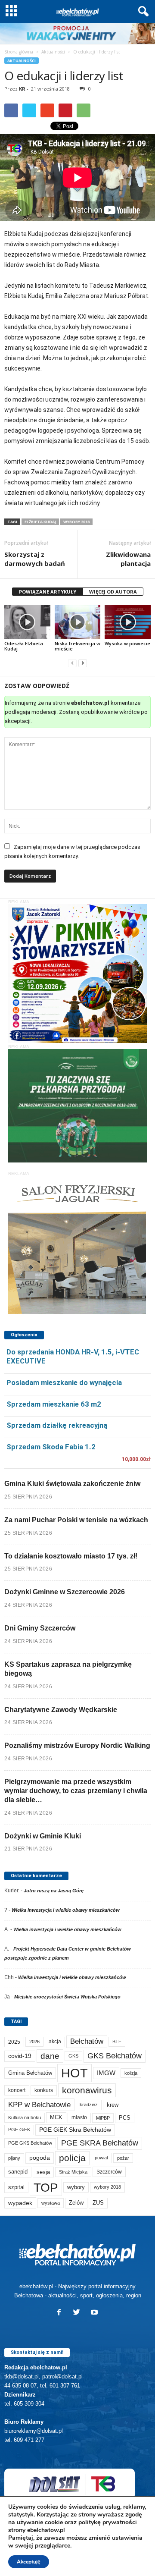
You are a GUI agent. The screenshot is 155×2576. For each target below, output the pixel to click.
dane (50, 2056)
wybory (76, 2187)
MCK (56, 2117)
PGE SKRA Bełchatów (100, 2143)
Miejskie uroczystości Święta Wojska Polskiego (67, 1997)
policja (72, 2158)
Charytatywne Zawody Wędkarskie (61, 1710)
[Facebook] (61, 2313)
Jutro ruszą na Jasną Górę (54, 1891)
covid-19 (20, 2056)
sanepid (18, 2172)
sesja (43, 2172)
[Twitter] (79, 2313)
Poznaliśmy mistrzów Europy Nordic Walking (77, 1745)
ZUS (98, 2203)
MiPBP (103, 2118)
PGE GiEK (19, 2130)
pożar (123, 2158)
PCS (125, 2118)
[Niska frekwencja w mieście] (78, 622)
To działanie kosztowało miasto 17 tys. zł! (71, 1556)
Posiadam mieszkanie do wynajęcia (64, 1382)
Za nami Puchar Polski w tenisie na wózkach (76, 1520)
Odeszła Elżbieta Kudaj (24, 646)
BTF (117, 2042)
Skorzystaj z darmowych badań (35, 559)
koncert (17, 2090)
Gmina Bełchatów (30, 2073)
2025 (14, 2042)
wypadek (20, 2203)
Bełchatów (87, 2041)
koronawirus (87, 2090)
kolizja (131, 2073)
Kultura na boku (25, 2117)
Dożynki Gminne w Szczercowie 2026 (65, 1592)
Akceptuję (29, 2562)
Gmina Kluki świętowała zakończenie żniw (72, 1484)
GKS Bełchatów (115, 2056)
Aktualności (53, 52)
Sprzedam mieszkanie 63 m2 (54, 1404)
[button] (142, 12)
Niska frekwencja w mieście (77, 646)
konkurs (44, 2090)
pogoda (40, 2158)
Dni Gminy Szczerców (40, 1628)
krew (113, 2105)
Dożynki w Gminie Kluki (43, 1836)
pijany (14, 2158)
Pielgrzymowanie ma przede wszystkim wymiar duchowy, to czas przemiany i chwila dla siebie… (76, 1791)
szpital (16, 2187)
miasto (79, 2117)
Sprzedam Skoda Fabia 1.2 (51, 1447)
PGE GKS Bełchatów (30, 2143)
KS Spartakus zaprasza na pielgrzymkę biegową (68, 1669)
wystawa (51, 2203)
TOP (46, 2187)
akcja (55, 2042)
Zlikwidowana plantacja (128, 559)
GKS (73, 2056)
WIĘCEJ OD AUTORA (113, 592)
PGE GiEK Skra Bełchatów (75, 2130)
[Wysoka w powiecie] (128, 622)
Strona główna (19, 52)
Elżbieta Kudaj (40, 522)
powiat (101, 2158)
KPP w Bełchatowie (39, 2105)
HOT (74, 2073)
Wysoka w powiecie (127, 643)
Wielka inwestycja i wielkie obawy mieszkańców (66, 1910)
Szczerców (109, 2172)
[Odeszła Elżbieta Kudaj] (27, 622)
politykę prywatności (108, 2522)
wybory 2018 (76, 522)
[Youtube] (95, 2313)
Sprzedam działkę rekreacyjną (57, 1425)
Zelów (76, 2203)
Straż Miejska (73, 2172)
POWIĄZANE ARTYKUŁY (48, 592)
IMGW (106, 2073)
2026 (34, 2042)
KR (22, 89)
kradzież (89, 2105)
